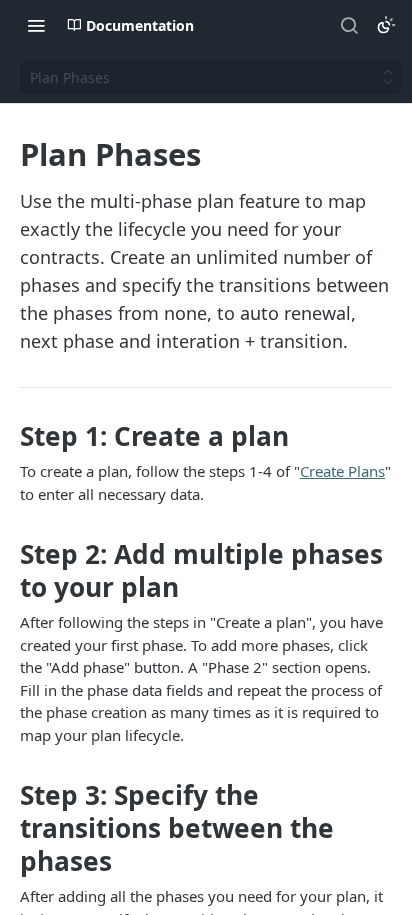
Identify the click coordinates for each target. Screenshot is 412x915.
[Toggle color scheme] (386, 25)
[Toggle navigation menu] (36, 25)
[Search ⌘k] (349, 25)
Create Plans (342, 471)
